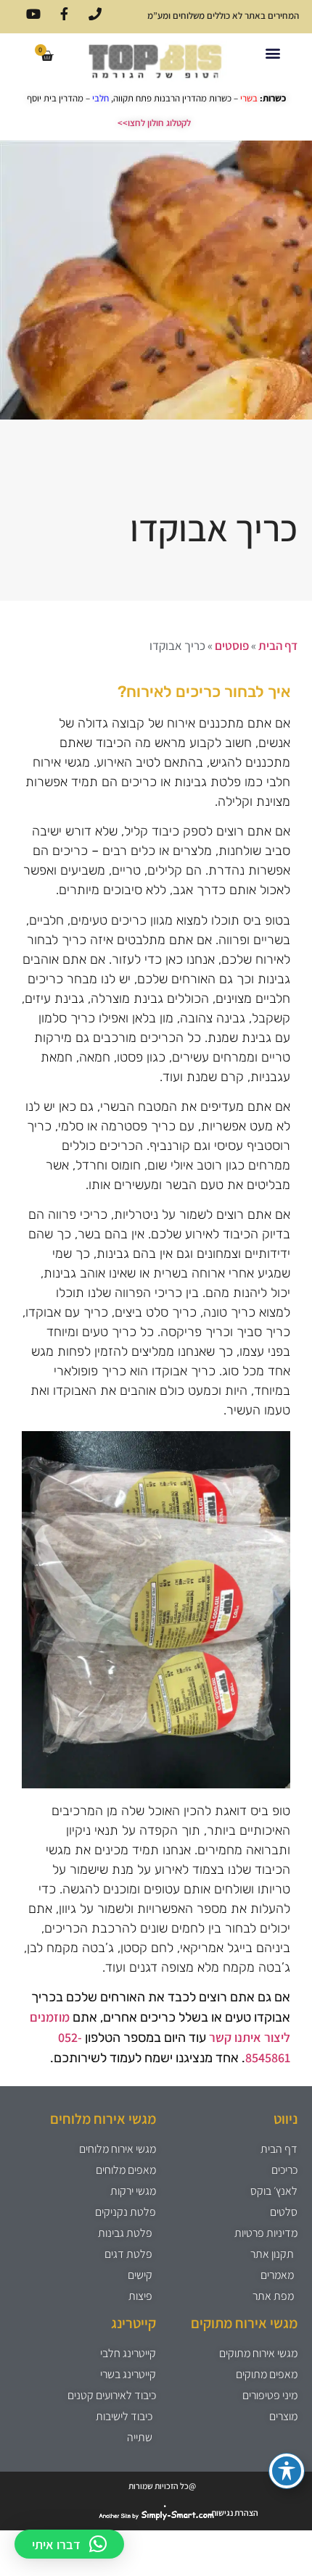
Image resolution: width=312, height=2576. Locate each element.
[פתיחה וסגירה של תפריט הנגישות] (287, 2471)
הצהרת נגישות (235, 2513)
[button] (273, 53)
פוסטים (232, 646)
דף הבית (278, 646)
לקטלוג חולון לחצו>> (154, 123)
